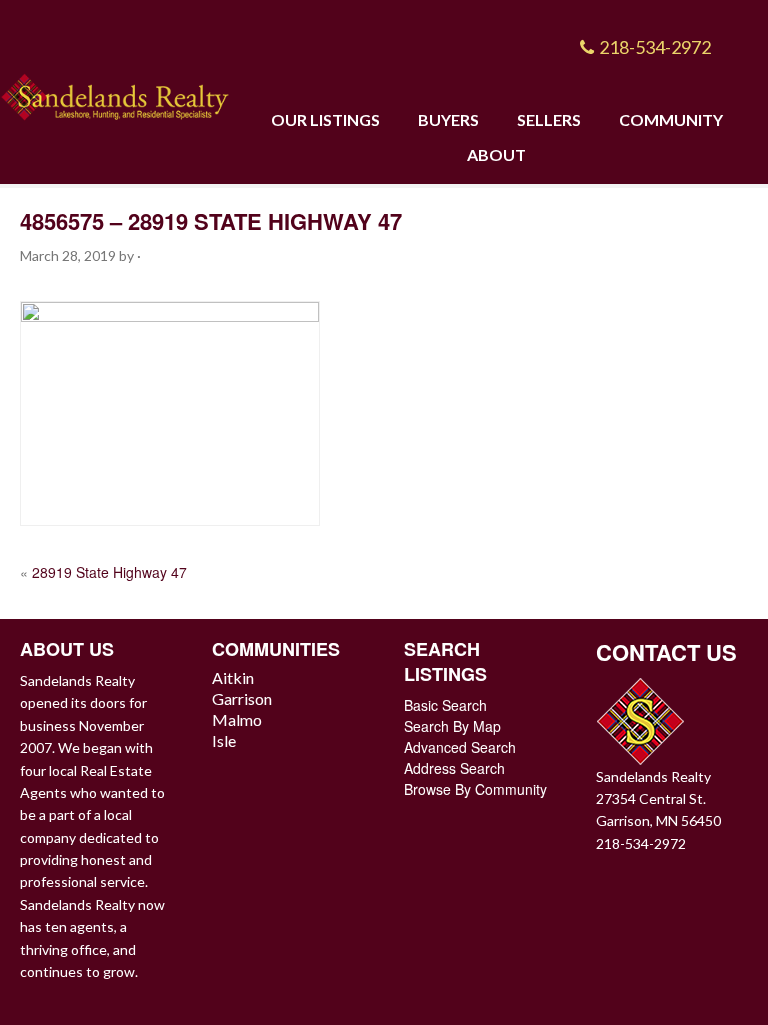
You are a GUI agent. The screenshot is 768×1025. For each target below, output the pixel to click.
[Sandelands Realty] (115, 93)
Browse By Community (475, 789)
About (496, 154)
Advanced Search (460, 747)
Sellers (549, 119)
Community (671, 119)
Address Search (454, 768)
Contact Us (666, 652)
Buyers (448, 119)
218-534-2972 (655, 47)
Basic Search (445, 705)
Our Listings (325, 119)
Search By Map (452, 726)
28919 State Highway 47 (109, 572)
